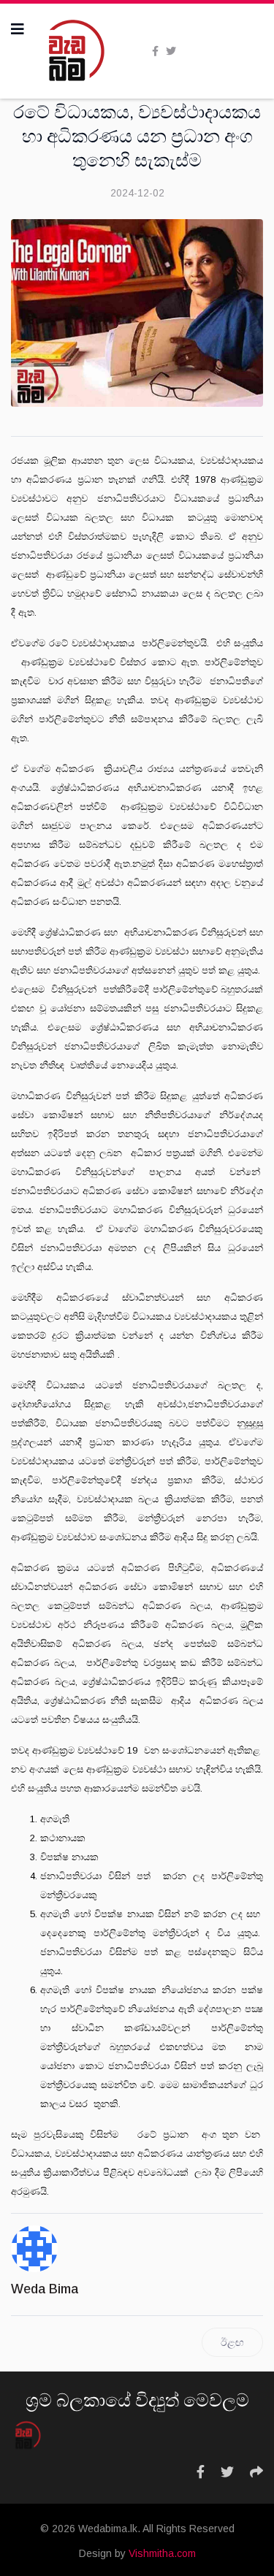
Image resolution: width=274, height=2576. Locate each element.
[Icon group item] (201, 2472)
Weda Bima (45, 2289)
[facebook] (155, 51)
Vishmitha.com (162, 2553)
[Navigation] (18, 29)
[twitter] (171, 51)
